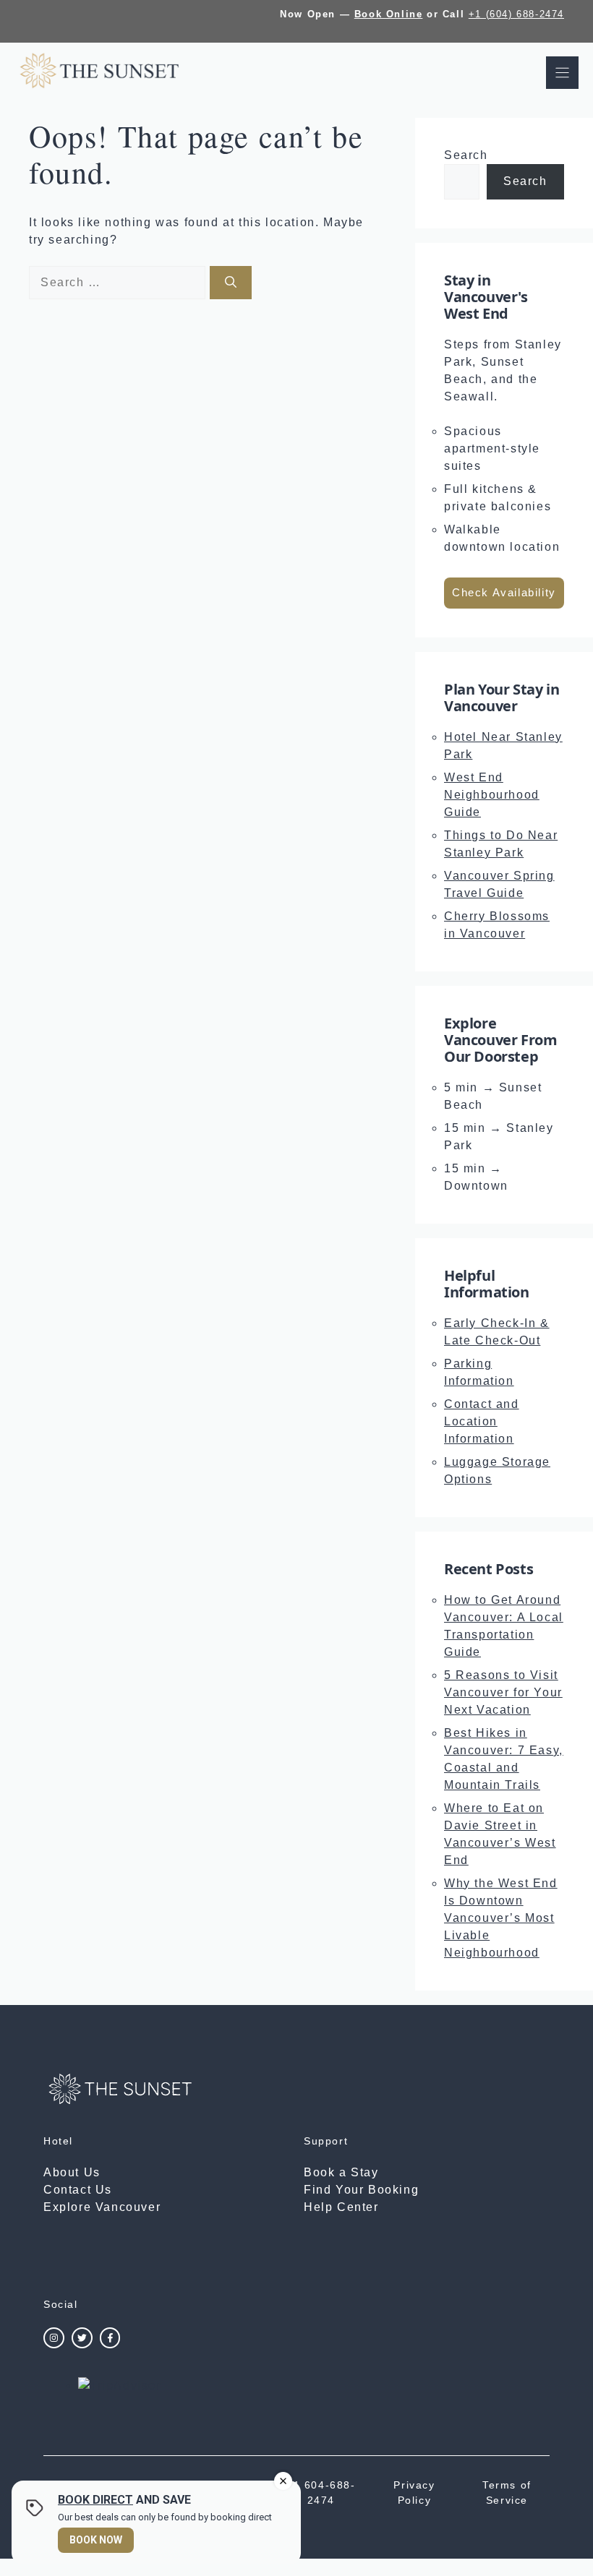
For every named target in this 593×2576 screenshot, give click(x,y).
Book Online (389, 14)
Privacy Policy (414, 2493)
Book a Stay (341, 2172)
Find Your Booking (361, 2190)
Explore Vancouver (102, 2207)
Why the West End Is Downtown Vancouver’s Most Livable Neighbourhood (501, 1918)
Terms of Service (507, 2493)
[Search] (231, 283)
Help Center (341, 2207)
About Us (72, 2172)
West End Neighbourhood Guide (492, 795)
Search (466, 155)
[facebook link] (110, 2338)
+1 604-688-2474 (321, 2493)
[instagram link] (54, 2338)
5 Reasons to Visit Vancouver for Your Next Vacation (503, 1692)
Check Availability (504, 592)
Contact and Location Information (482, 1421)
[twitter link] (82, 2338)
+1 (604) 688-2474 (516, 14)
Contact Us (78, 2190)
